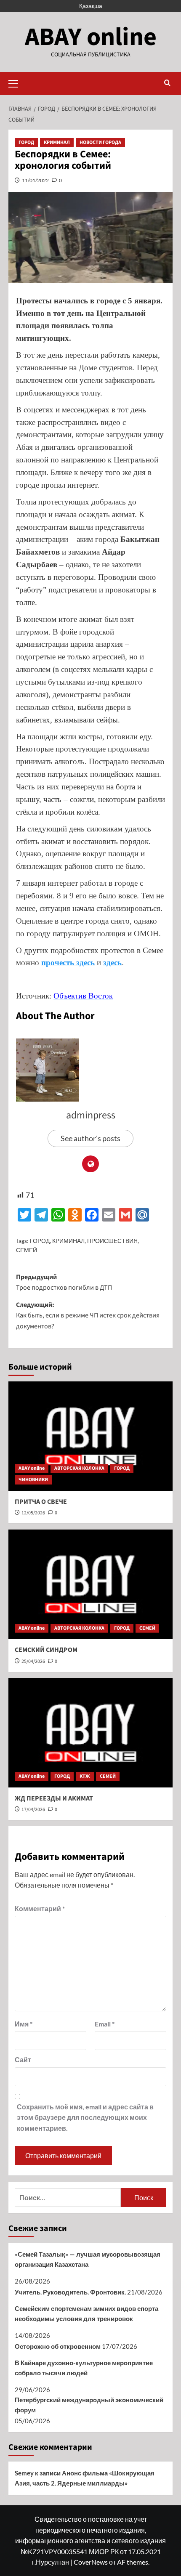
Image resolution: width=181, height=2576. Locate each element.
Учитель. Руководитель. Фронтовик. (70, 2292)
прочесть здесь (68, 963)
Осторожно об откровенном (58, 2346)
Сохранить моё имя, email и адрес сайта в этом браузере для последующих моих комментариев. (85, 2117)
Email (105, 2024)
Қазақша (91, 6)
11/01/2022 (35, 180)
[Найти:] (68, 2198)
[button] (17, 82)
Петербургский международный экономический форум (89, 2405)
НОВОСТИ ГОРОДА (100, 142)
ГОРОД (26, 142)
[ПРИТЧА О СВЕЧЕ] (90, 1436)
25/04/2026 (33, 1661)
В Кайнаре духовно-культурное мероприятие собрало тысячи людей (84, 2368)
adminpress (91, 1115)
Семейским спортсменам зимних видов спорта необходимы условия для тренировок (87, 2313)
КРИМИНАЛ (57, 142)
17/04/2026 (33, 1810)
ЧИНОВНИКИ (33, 1480)
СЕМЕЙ (27, 1250)
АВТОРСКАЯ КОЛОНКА (79, 1468)
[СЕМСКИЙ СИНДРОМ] (90, 1584)
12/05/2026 (33, 1513)
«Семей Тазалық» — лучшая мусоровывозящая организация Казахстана (88, 2259)
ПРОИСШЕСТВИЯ (112, 1241)
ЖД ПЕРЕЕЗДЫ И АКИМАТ (54, 1798)
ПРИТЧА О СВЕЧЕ (41, 1502)
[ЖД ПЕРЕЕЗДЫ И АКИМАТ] (90, 1733)
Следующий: (88, 1316)
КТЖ (85, 1776)
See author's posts (90, 1138)
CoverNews (91, 2562)
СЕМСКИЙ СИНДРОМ (46, 1650)
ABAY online (91, 37)
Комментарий (40, 1908)
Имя (24, 2024)
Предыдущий (64, 1283)
